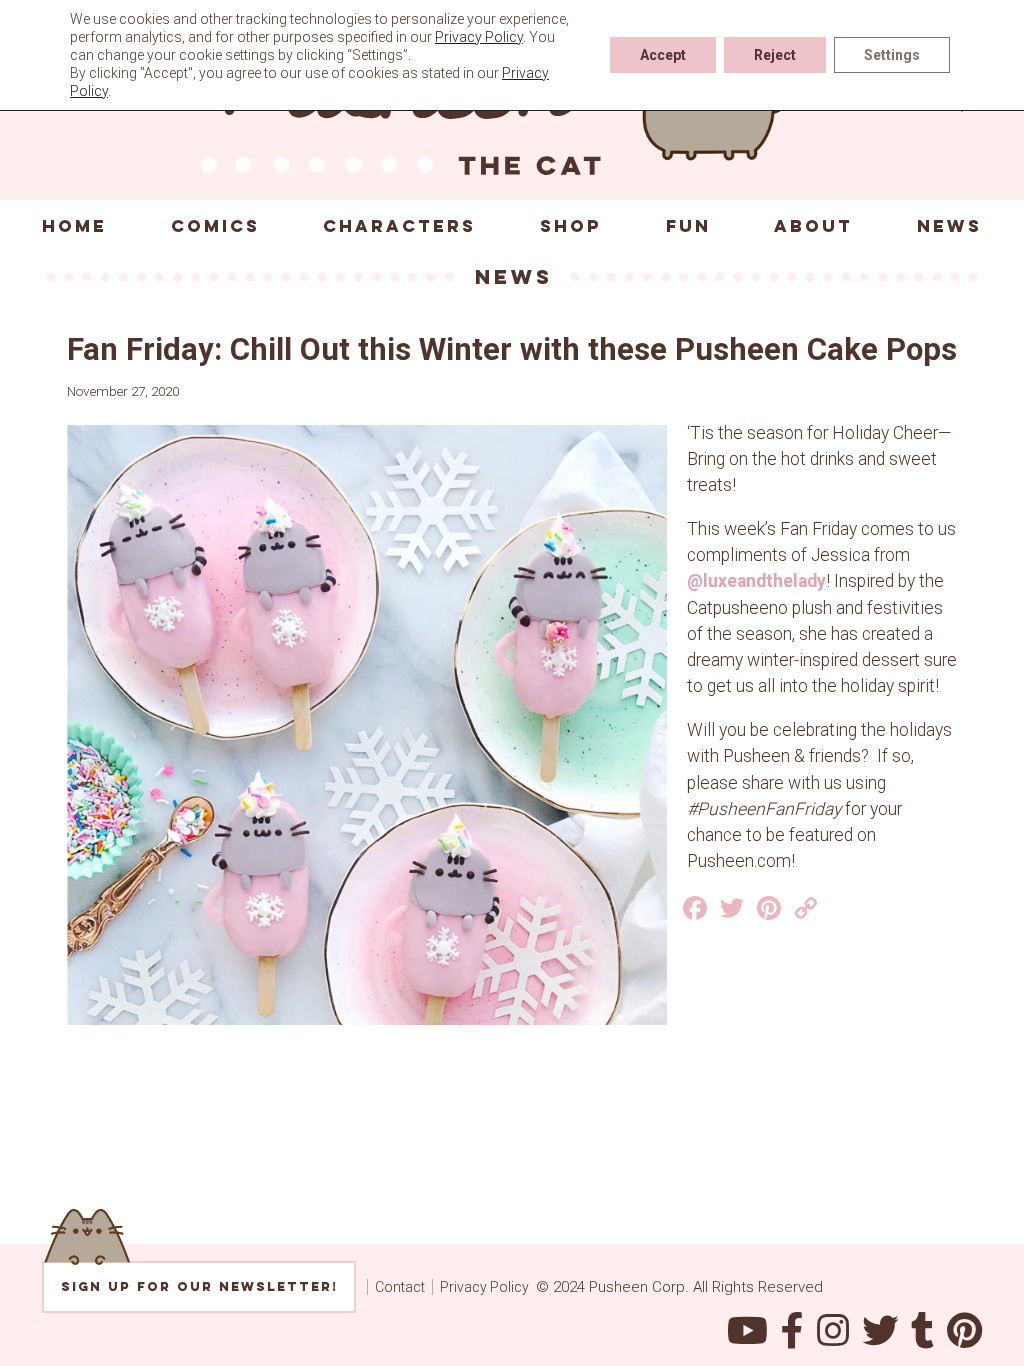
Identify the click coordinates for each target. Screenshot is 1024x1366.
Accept (663, 55)
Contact (400, 1287)
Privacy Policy (484, 1287)
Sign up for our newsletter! (199, 1286)
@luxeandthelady (756, 581)
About (813, 226)
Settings (892, 55)
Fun (688, 226)
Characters (399, 226)
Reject (775, 55)
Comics (215, 226)
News (949, 226)
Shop (571, 226)
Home (74, 226)
